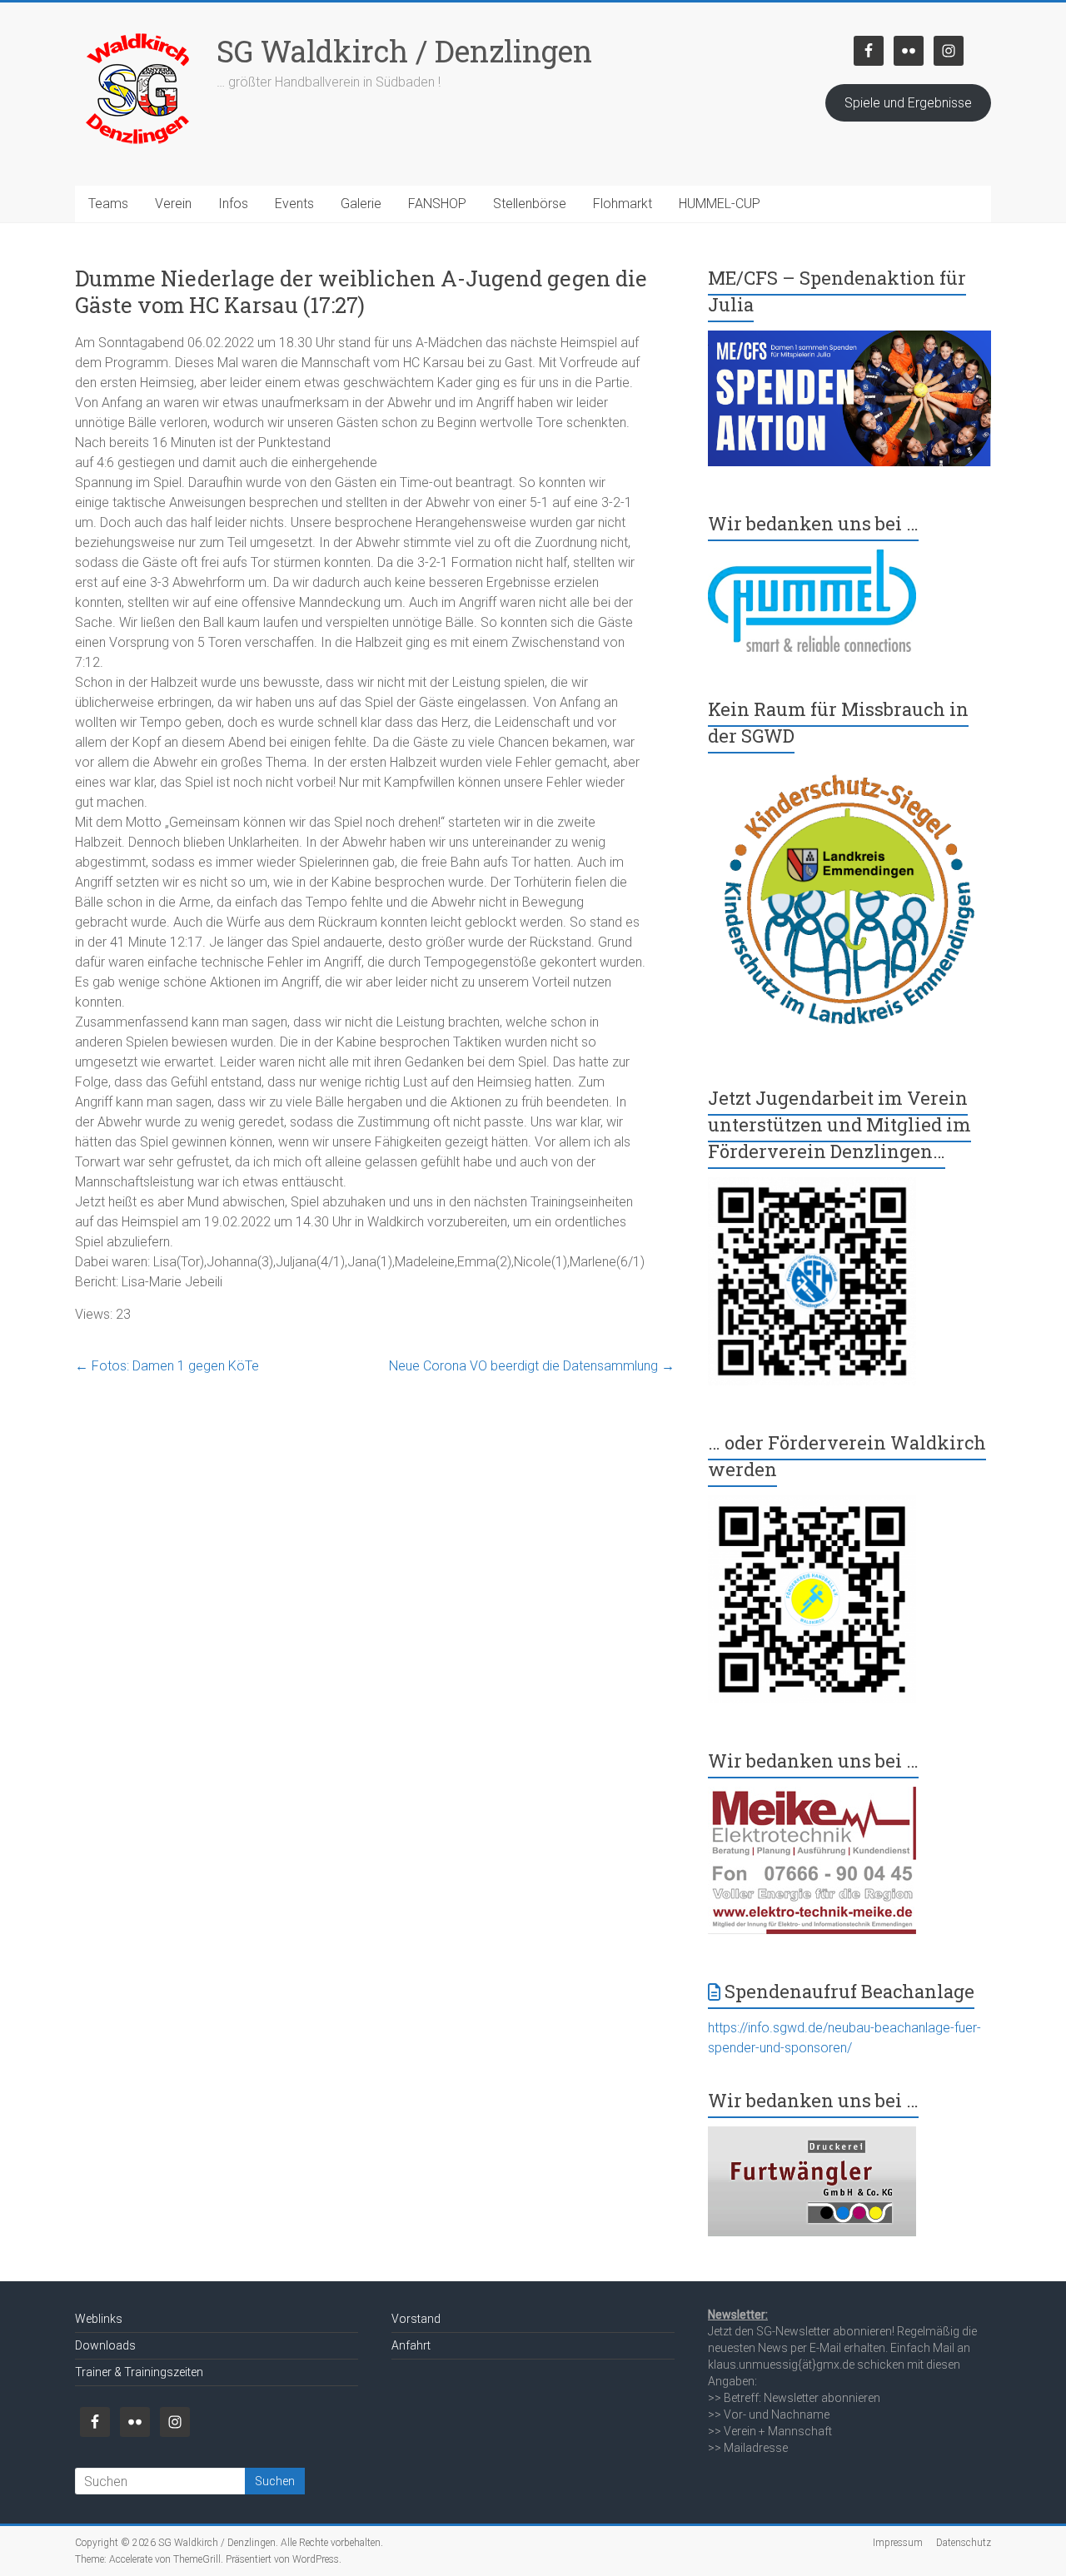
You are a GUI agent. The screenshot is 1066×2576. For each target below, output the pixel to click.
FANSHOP (437, 204)
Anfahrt (411, 2345)
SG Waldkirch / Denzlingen (404, 51)
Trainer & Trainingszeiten (139, 2372)
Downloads (105, 2345)
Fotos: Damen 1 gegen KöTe (167, 1366)
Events (294, 204)
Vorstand (416, 2319)
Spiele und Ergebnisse (908, 103)
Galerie (361, 204)
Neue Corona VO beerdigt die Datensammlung (532, 1366)
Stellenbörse (530, 204)
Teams (108, 204)
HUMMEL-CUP (720, 204)
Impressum (898, 2543)
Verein (173, 204)
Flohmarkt (623, 204)
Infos (233, 204)
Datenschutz (964, 2543)
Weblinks (99, 2319)
